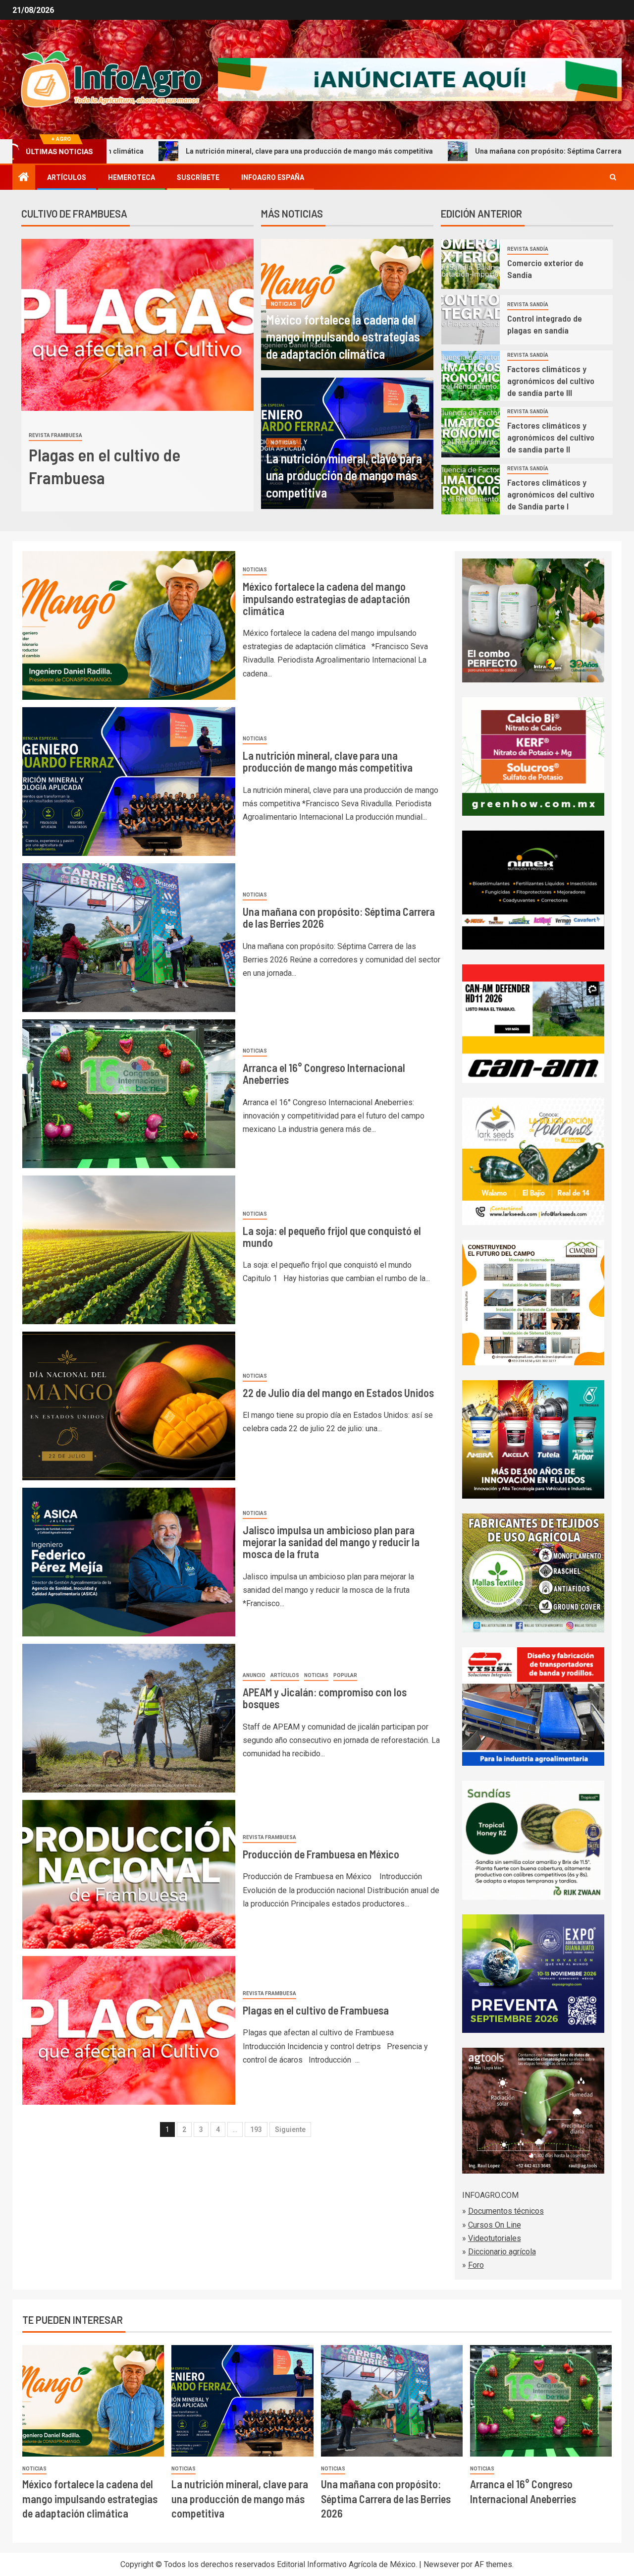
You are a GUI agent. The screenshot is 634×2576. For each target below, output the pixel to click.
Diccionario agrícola (502, 2252)
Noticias (284, 304)
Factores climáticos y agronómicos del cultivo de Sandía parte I (551, 494)
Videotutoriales (495, 2238)
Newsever (441, 2564)
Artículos (67, 177)
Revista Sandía (528, 249)
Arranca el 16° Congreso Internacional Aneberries (324, 1073)
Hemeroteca (132, 177)
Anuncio (254, 1675)
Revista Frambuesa (55, 435)
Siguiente (290, 2129)
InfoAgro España (273, 177)
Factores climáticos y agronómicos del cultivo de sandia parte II (551, 437)
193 (256, 2129)
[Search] (613, 177)
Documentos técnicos (506, 2211)
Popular (345, 1675)
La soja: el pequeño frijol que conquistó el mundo (332, 1236)
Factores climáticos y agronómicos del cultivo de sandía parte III (551, 381)
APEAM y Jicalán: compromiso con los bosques (325, 1698)
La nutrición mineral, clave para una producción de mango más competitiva (161, 151)
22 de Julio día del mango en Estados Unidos (338, 1393)
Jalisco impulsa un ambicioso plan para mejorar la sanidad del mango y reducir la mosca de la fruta (331, 1542)
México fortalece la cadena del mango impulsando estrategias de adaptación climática (343, 336)
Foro (476, 2265)
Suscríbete (198, 177)
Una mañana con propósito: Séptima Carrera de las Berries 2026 (432, 151)
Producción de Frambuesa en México (321, 1854)
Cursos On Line (495, 2225)
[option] (137, 375)
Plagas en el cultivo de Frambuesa (316, 2010)
